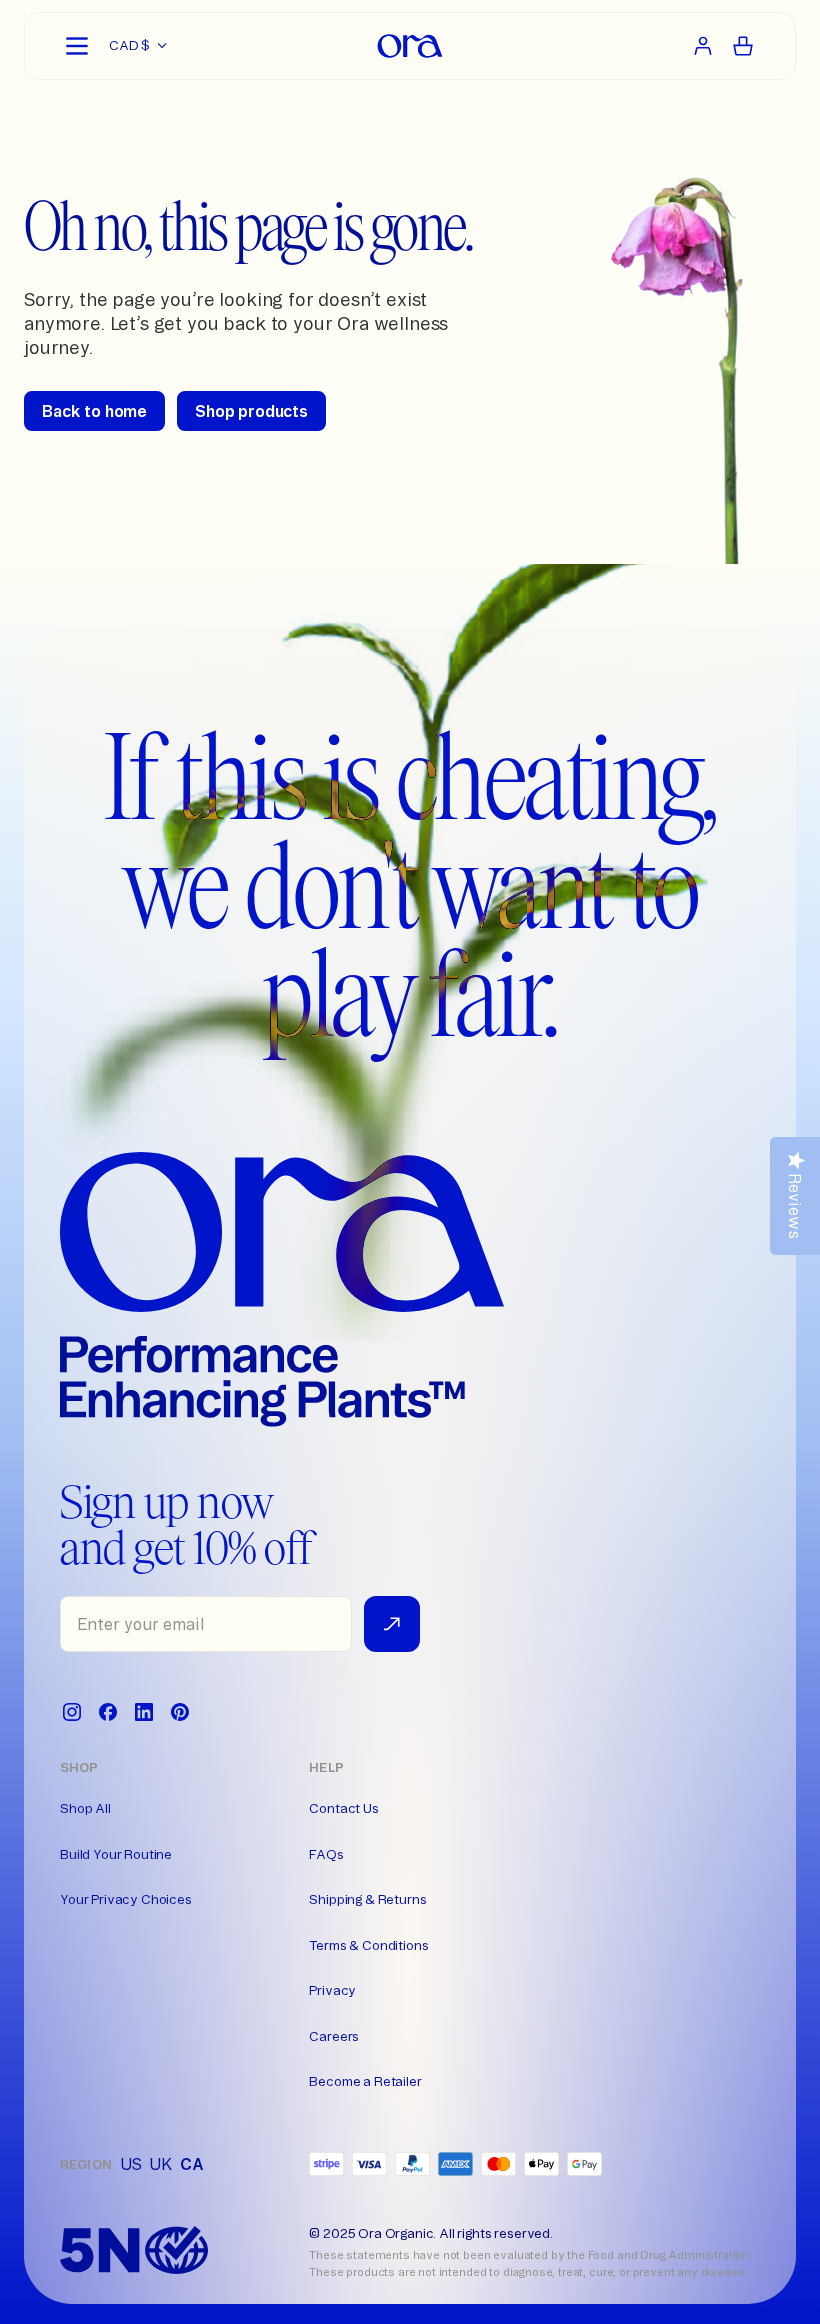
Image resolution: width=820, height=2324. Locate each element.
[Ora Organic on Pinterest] (180, 1712)
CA (192, 2164)
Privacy (332, 1990)
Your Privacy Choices (126, 1899)
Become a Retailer (365, 2081)
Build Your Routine (116, 1854)
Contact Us (343, 1808)
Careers (334, 2036)
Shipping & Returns (367, 1899)
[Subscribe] (392, 1624)
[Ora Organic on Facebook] (108, 1712)
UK (160, 2164)
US (131, 2164)
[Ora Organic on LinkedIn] (144, 1712)
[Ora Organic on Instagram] (72, 1712)
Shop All (85, 1808)
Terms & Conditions (368, 1945)
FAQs (326, 1854)
